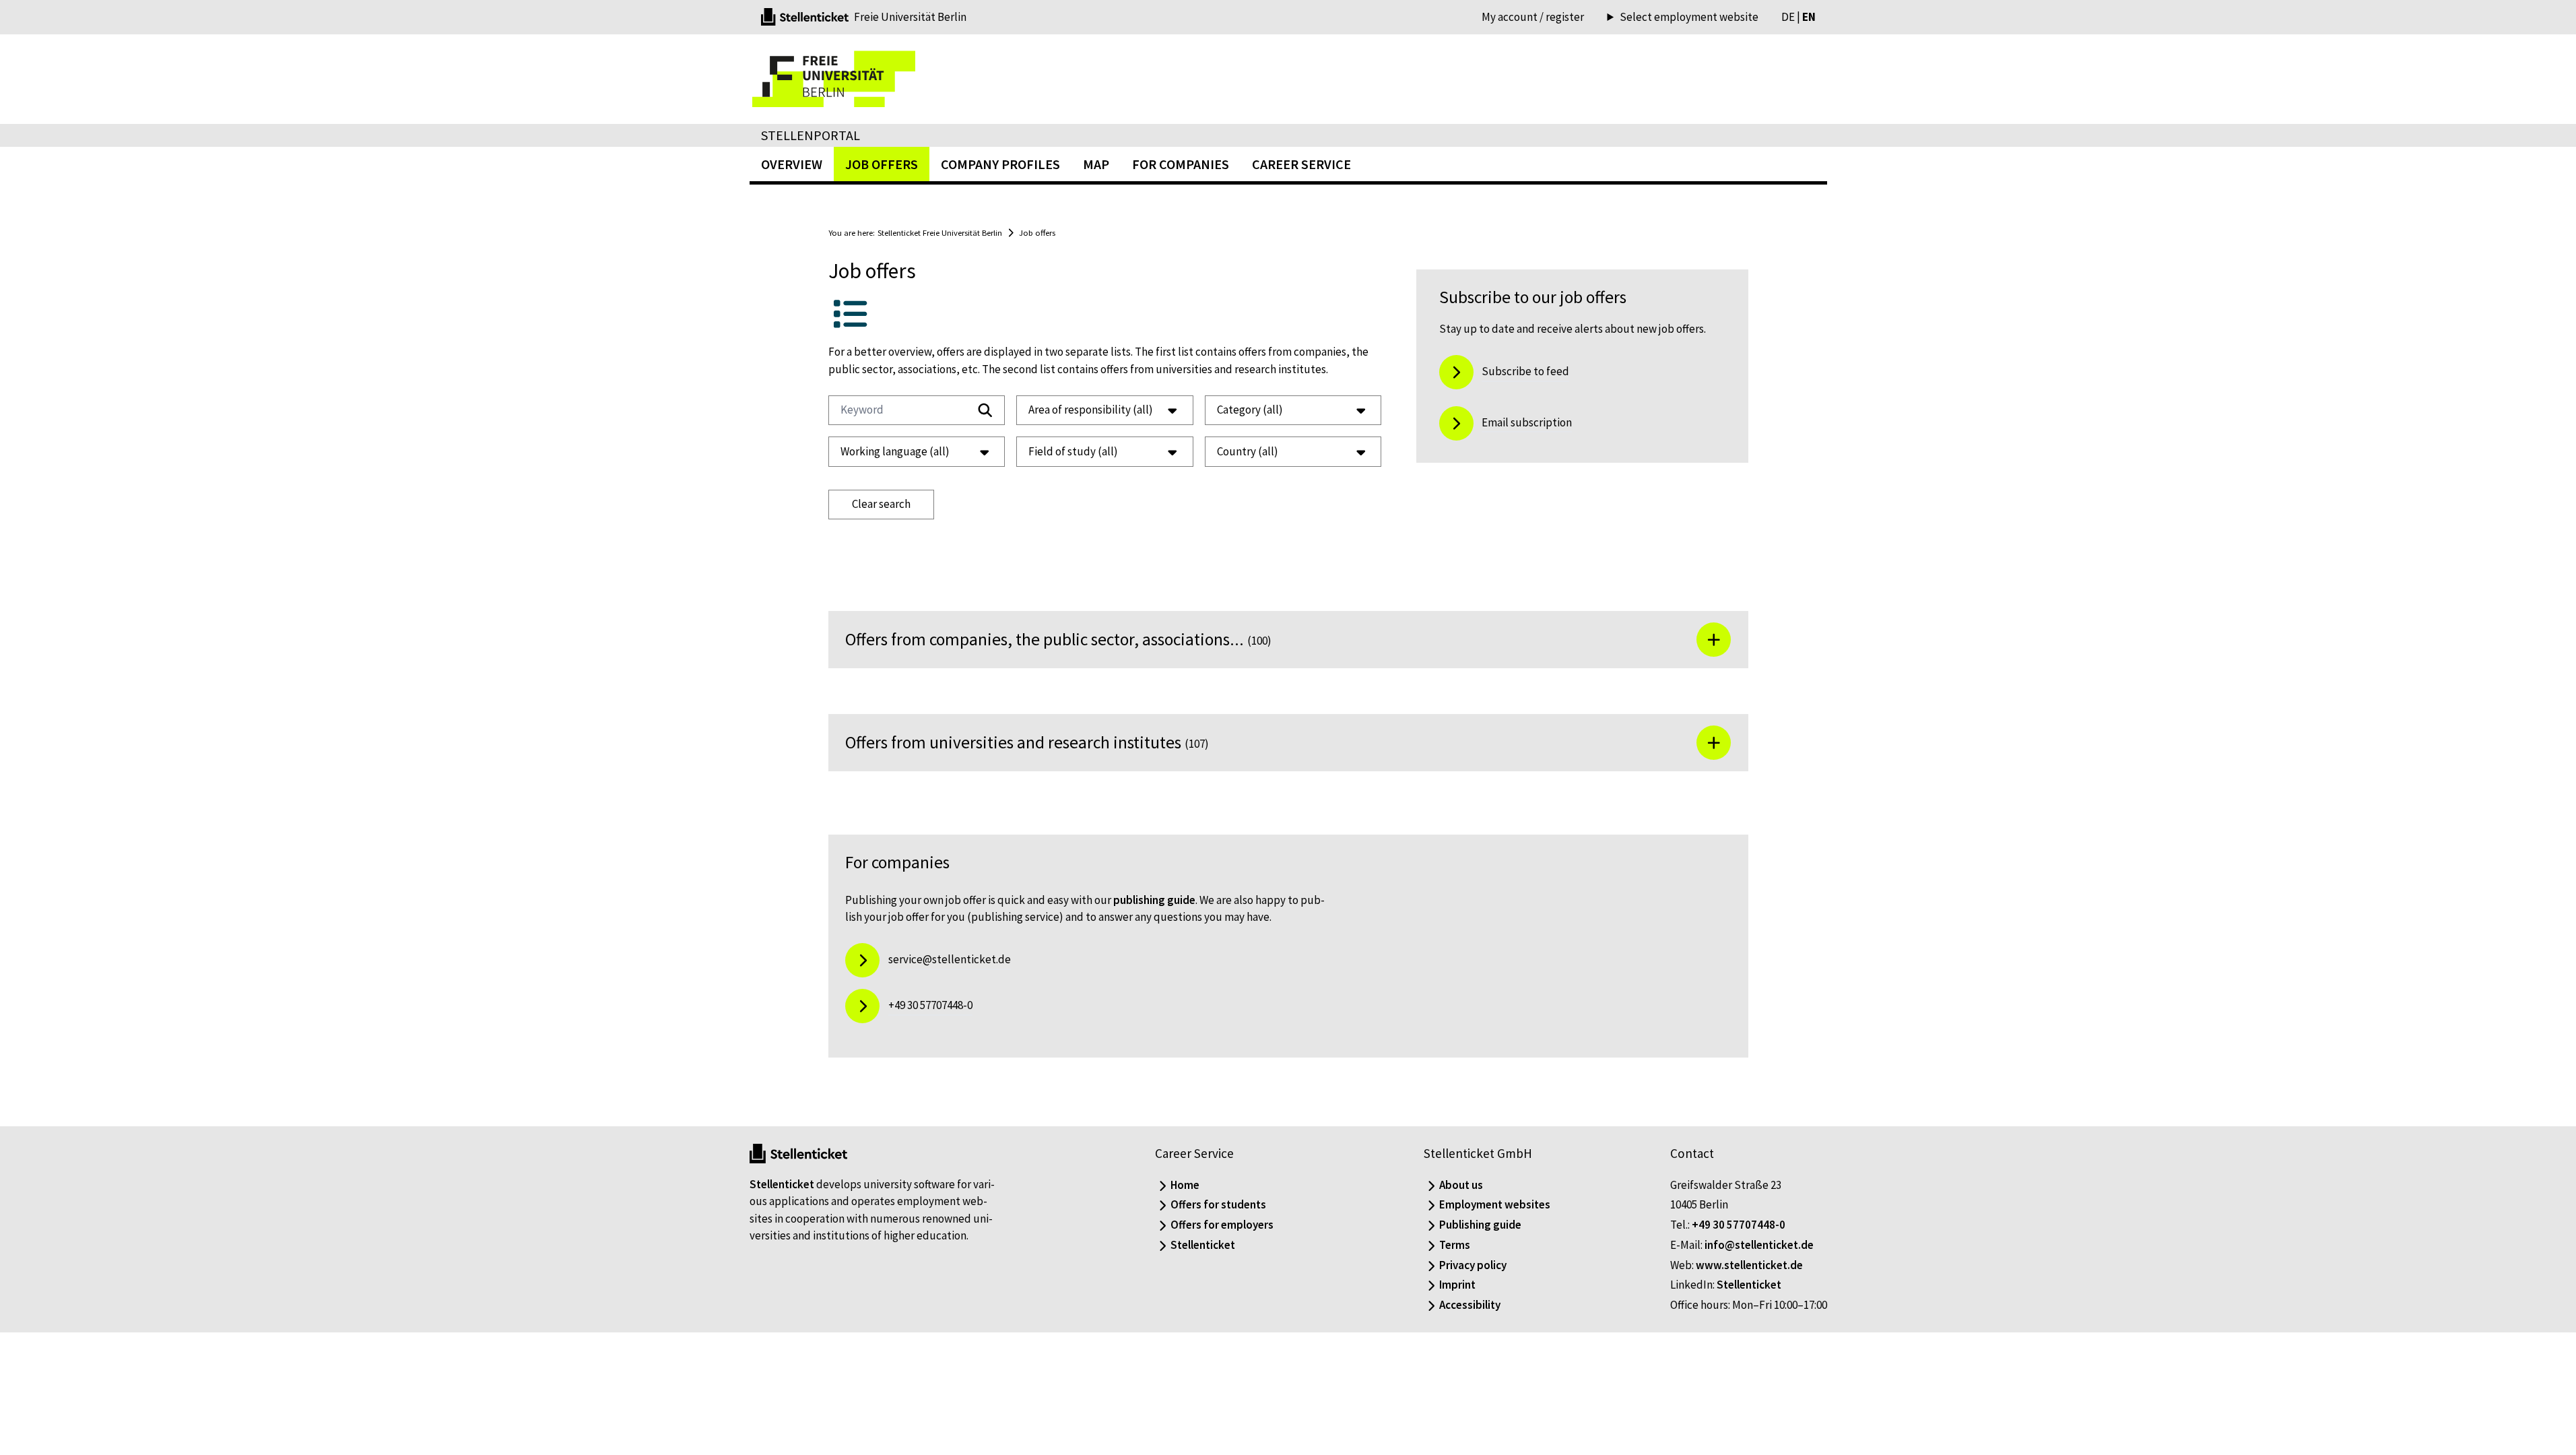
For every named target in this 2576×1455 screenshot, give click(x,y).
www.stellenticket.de (1749, 1265)
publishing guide (1154, 900)
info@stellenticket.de (1759, 1245)
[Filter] (985, 410)
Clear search (881, 504)
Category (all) (1250, 410)
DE (1788, 17)
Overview (792, 164)
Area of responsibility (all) (1091, 410)
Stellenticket (782, 1184)
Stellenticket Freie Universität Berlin (940, 232)
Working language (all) (895, 451)
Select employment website (1689, 17)
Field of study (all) (1073, 451)
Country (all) (1248, 451)
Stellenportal (811, 135)
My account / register (1533, 17)
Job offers (1037, 232)
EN (1809, 17)
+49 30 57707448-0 (1739, 1225)
